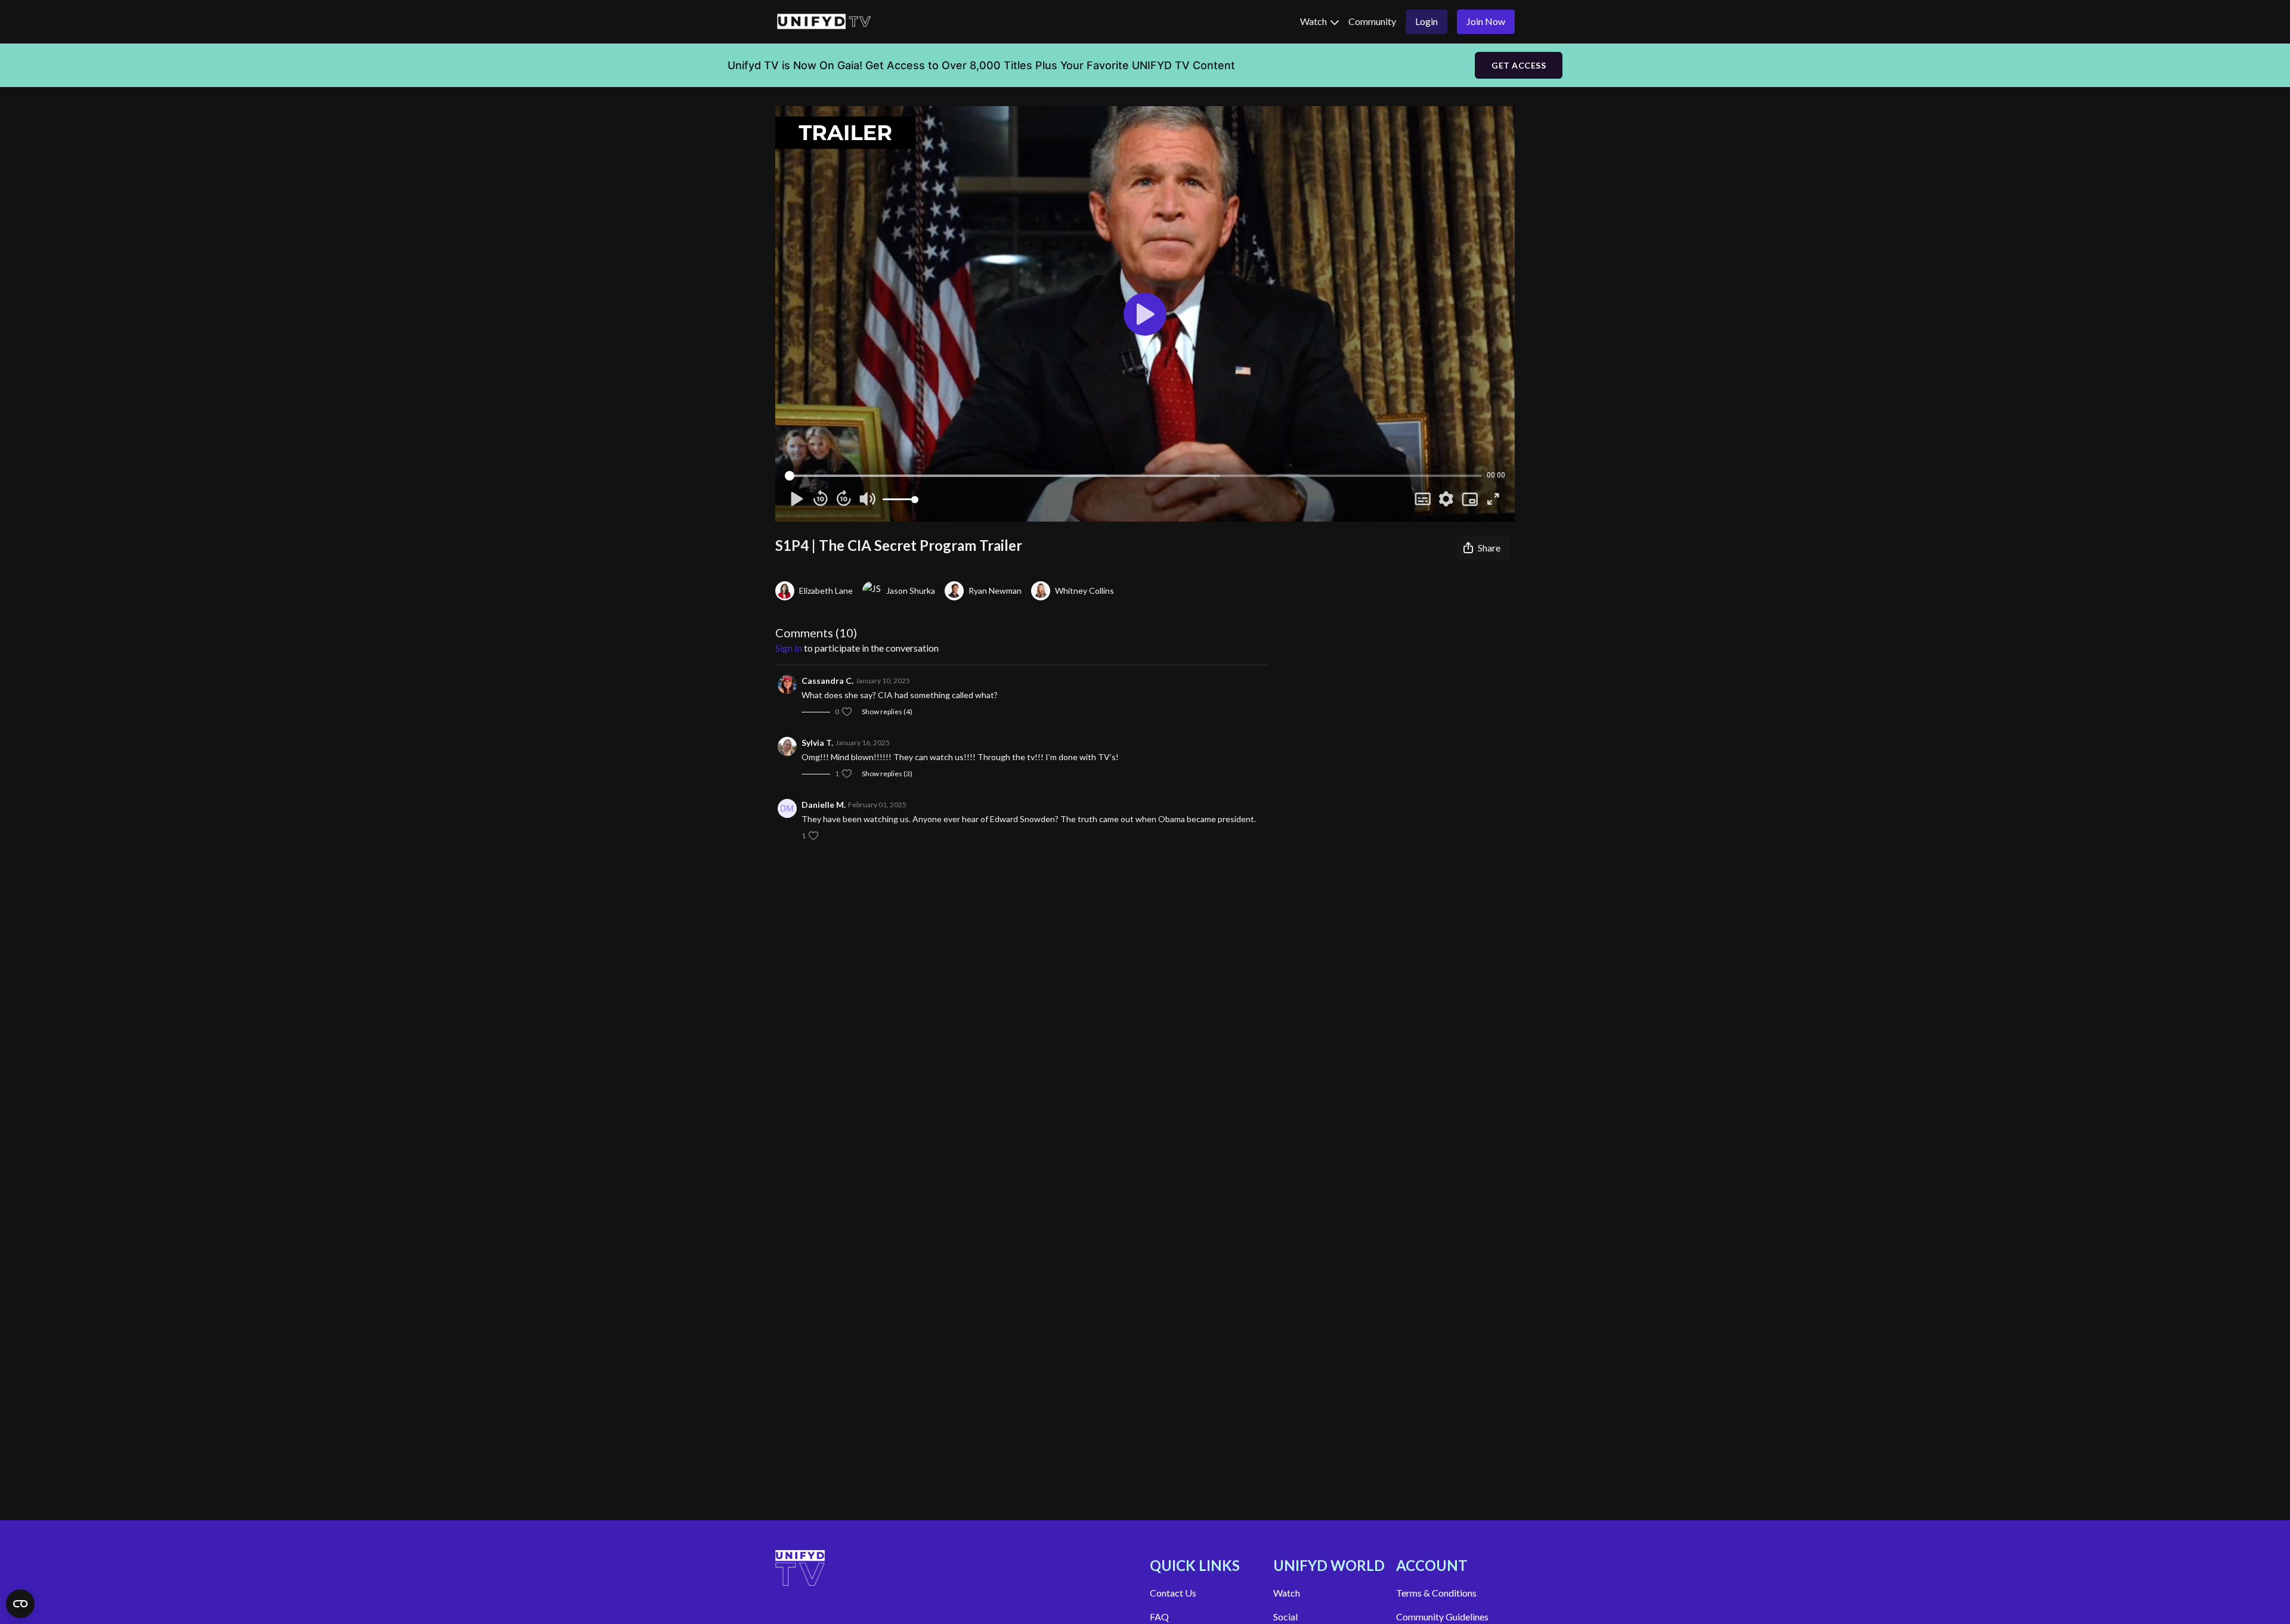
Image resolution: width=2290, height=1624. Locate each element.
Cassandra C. (827, 681)
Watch (1314, 21)
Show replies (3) (887, 774)
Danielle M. (824, 805)
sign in (789, 648)
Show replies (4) (887, 712)
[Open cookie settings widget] (20, 1604)
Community (1372, 21)
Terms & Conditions (1436, 1593)
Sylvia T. (817, 743)
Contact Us (1173, 1593)
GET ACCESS (1519, 65)
